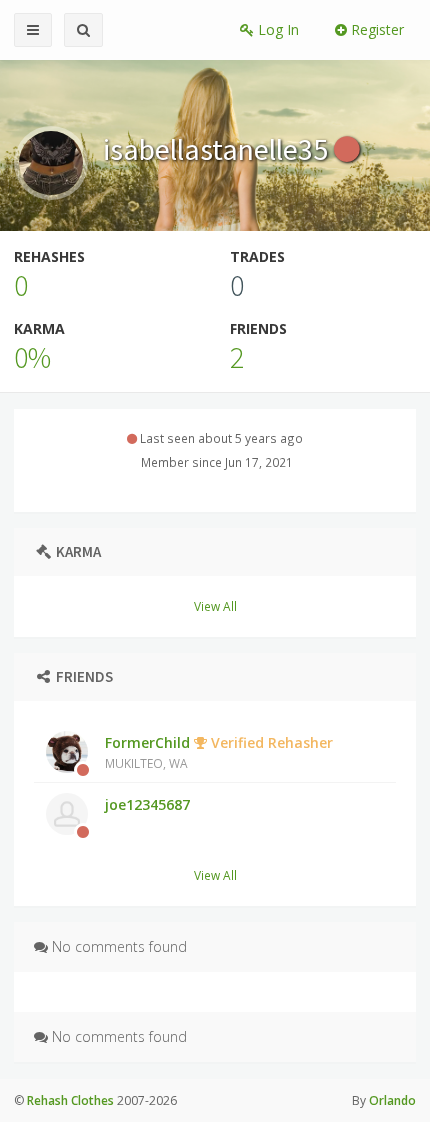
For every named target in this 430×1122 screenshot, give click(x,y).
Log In (276, 29)
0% (32, 357)
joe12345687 (147, 804)
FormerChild (219, 752)
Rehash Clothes (70, 1100)
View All (215, 606)
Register (375, 29)
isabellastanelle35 (218, 149)
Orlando (392, 1100)
